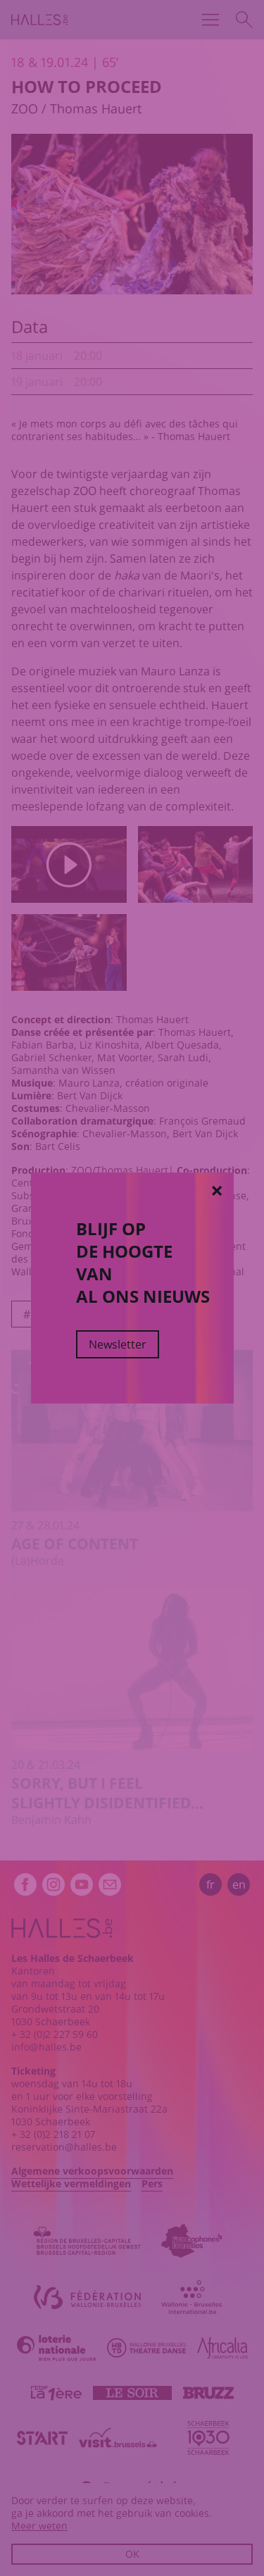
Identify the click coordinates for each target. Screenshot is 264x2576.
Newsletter (118, 1344)
